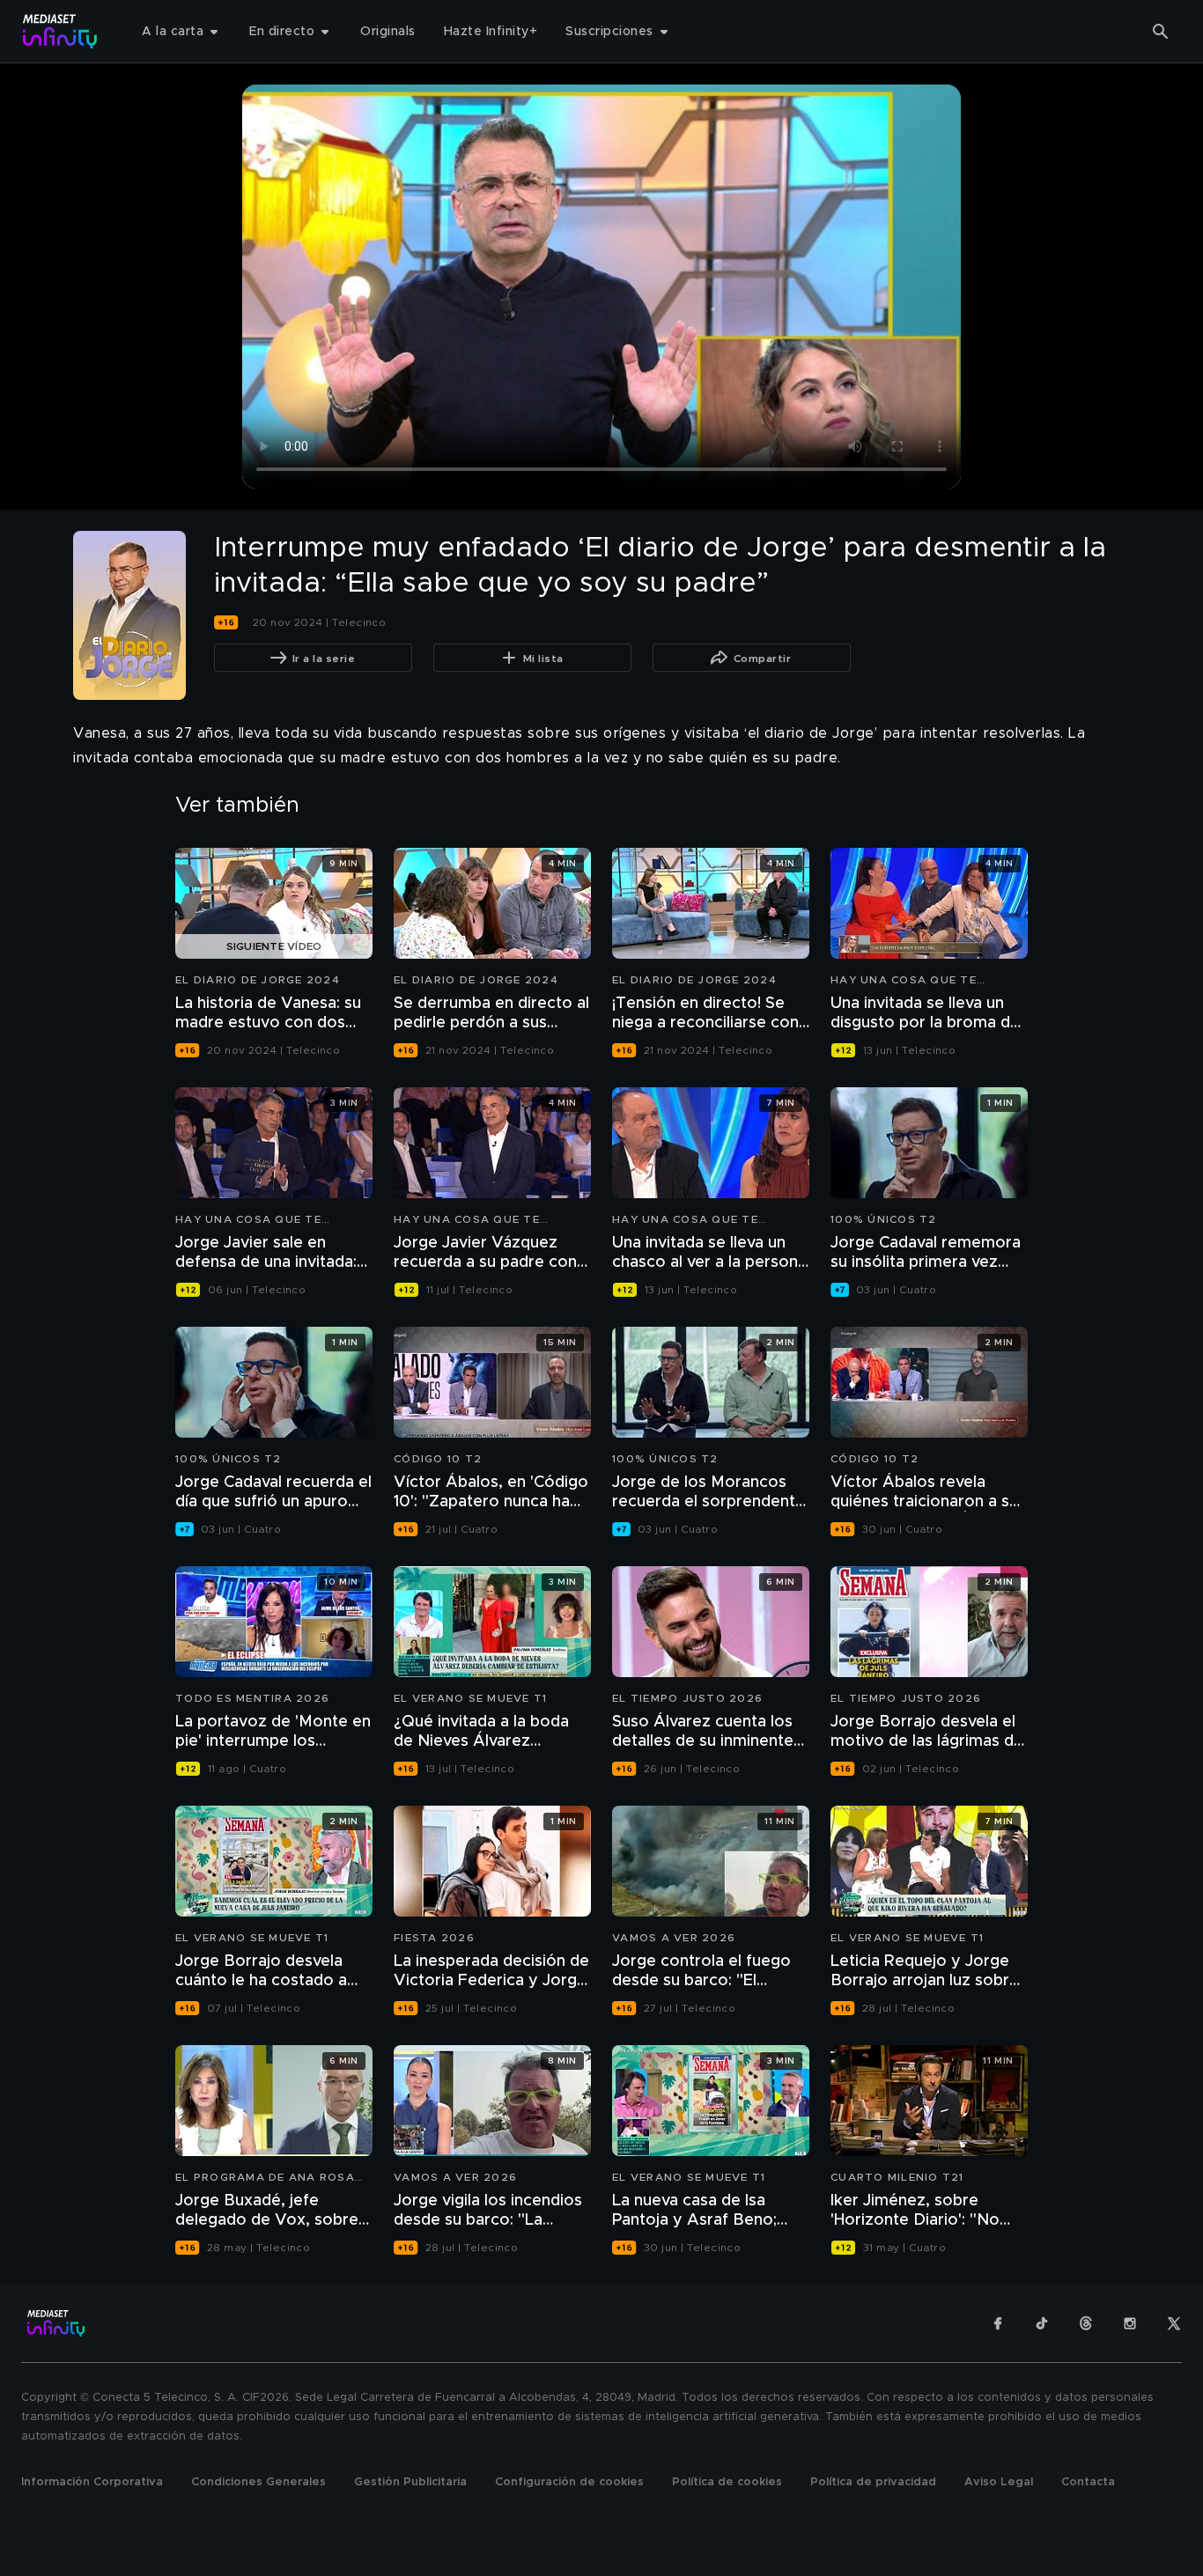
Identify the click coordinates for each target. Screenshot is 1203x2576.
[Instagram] (1130, 2323)
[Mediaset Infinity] (60, 31)
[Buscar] (1161, 32)
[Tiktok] (1042, 2323)
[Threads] (1086, 2323)
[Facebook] (998, 2323)
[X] (1174, 2323)
